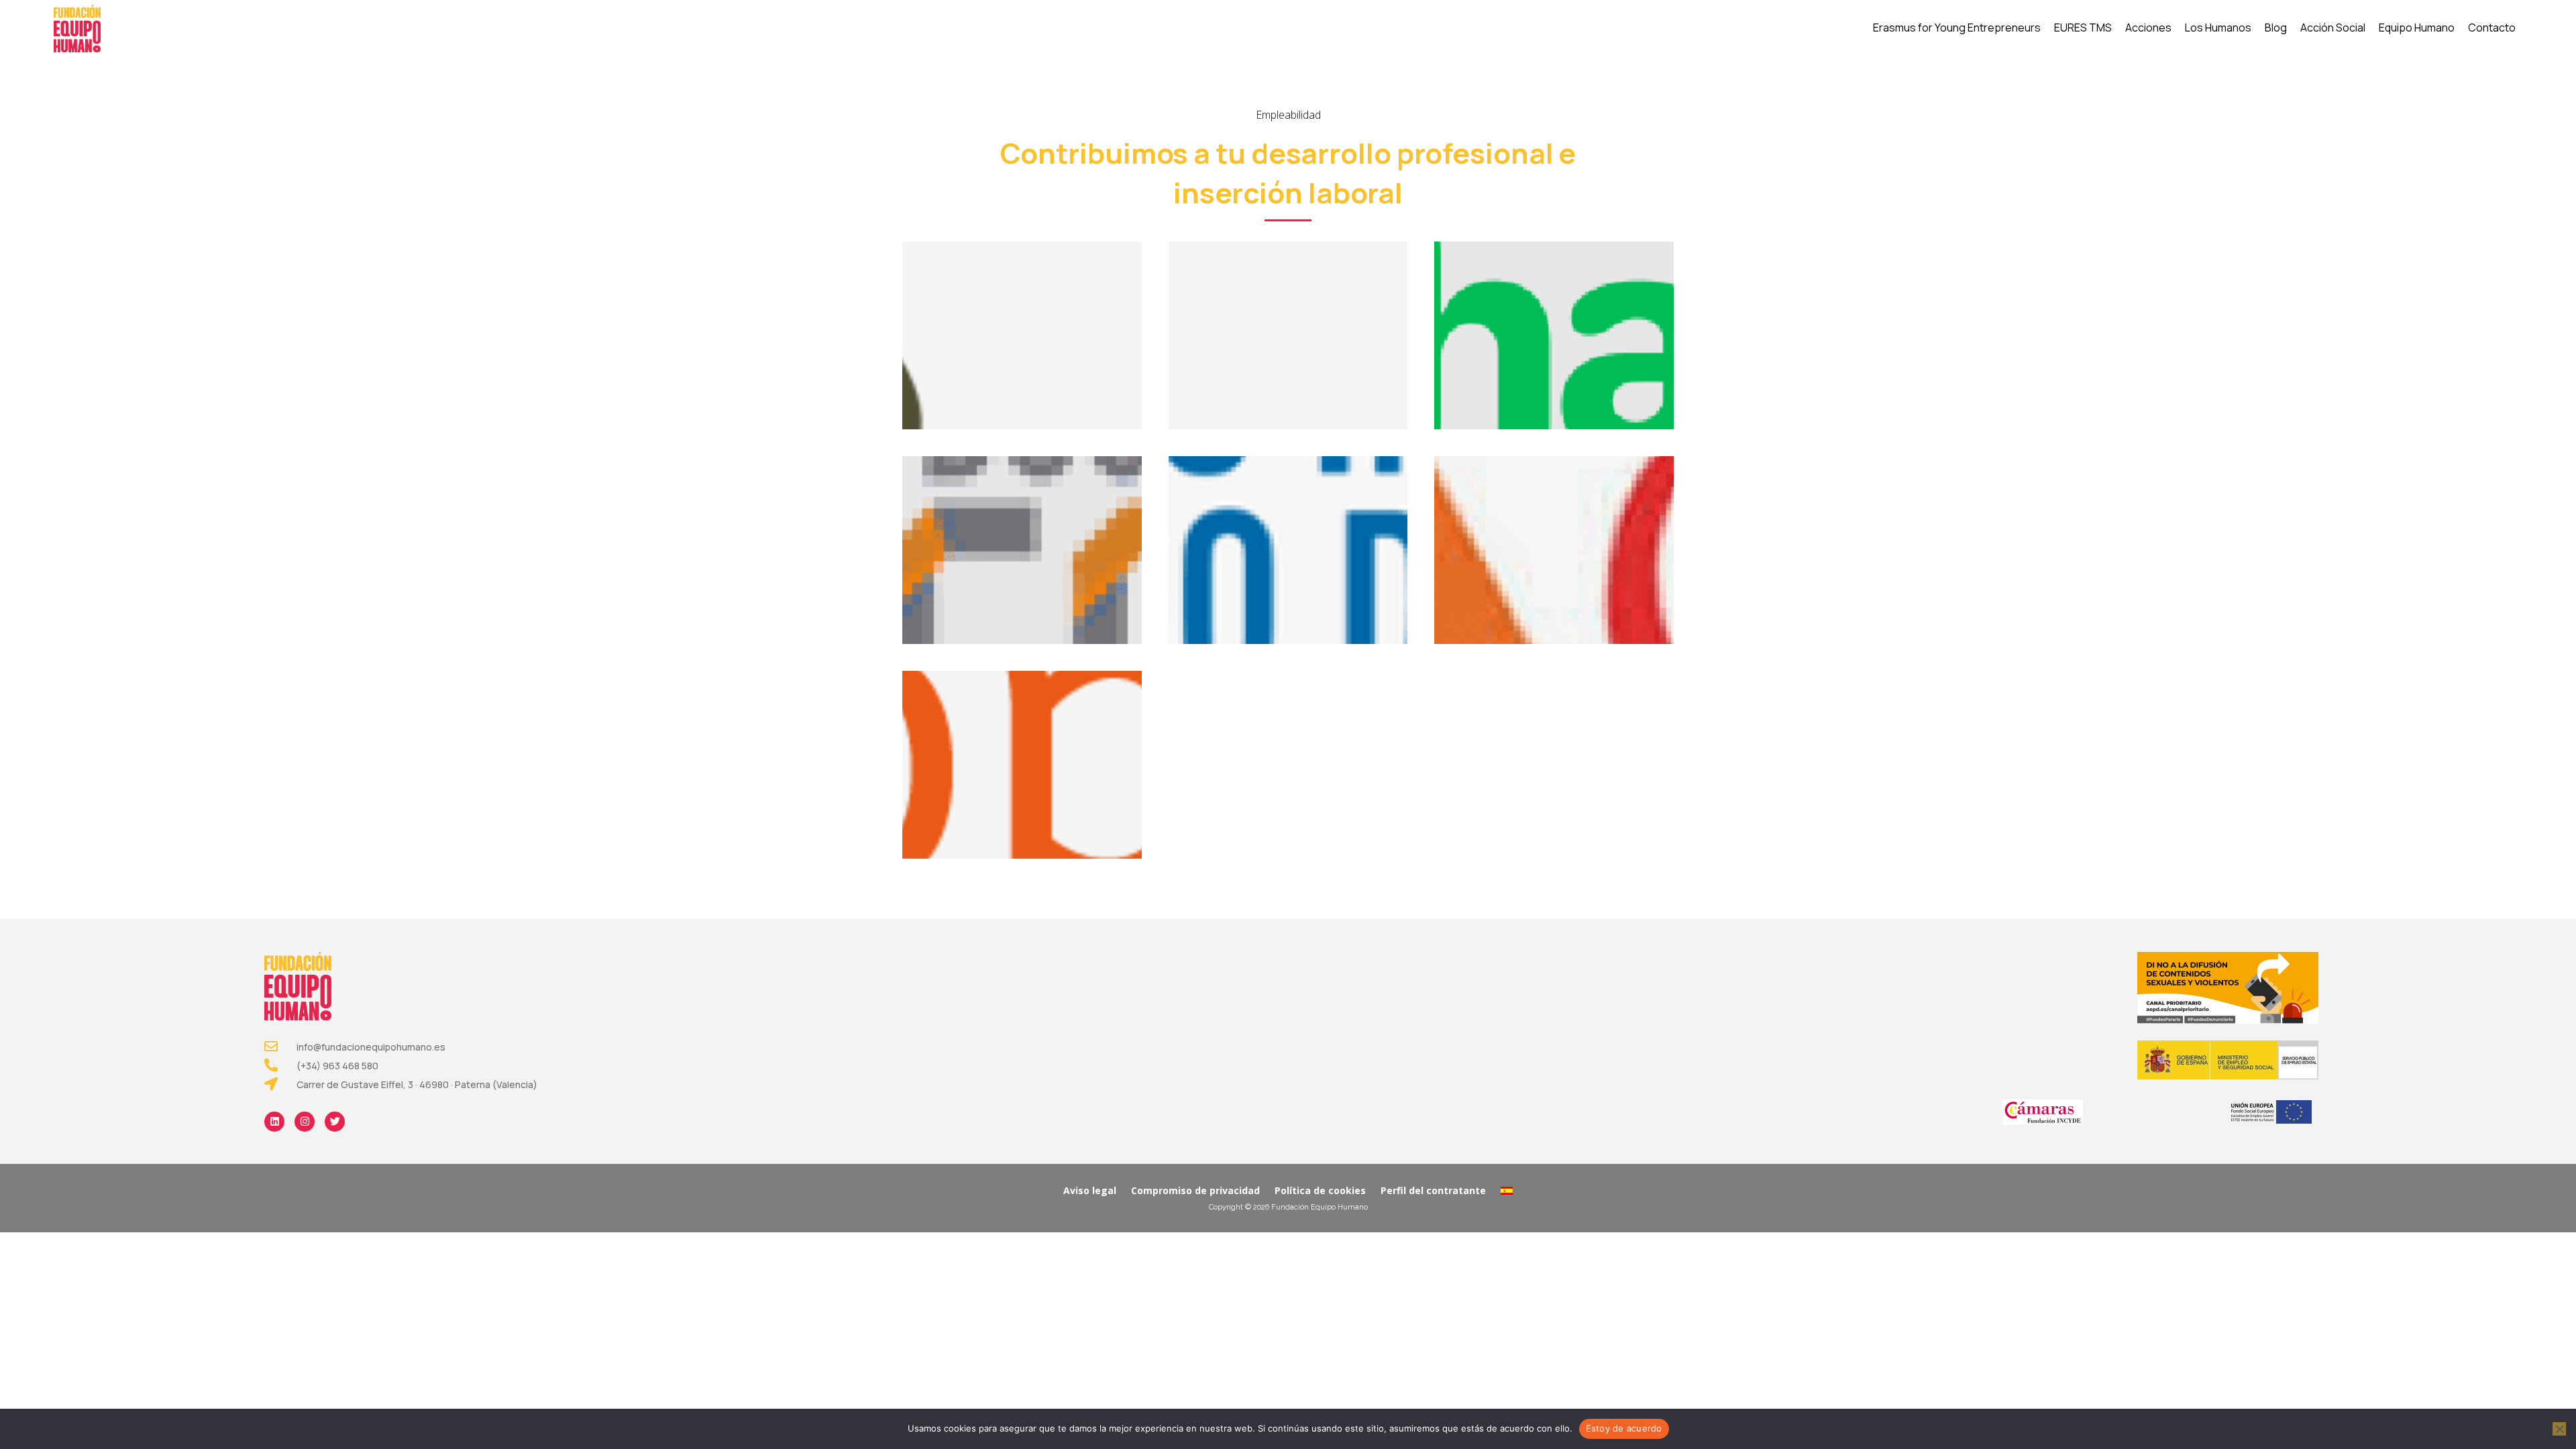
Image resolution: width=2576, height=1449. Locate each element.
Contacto (2492, 28)
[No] (2559, 1429)
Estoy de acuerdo (1624, 1428)
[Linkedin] (274, 1122)
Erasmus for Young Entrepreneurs (1957, 28)
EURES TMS (2083, 28)
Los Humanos (2218, 28)
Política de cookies (1320, 1190)
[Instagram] (305, 1122)
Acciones (2148, 28)
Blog (2276, 28)
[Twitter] (335, 1122)
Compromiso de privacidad (1195, 1190)
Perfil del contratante (1433, 1190)
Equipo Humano (2417, 28)
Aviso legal (1090, 1190)
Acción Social (2333, 28)
